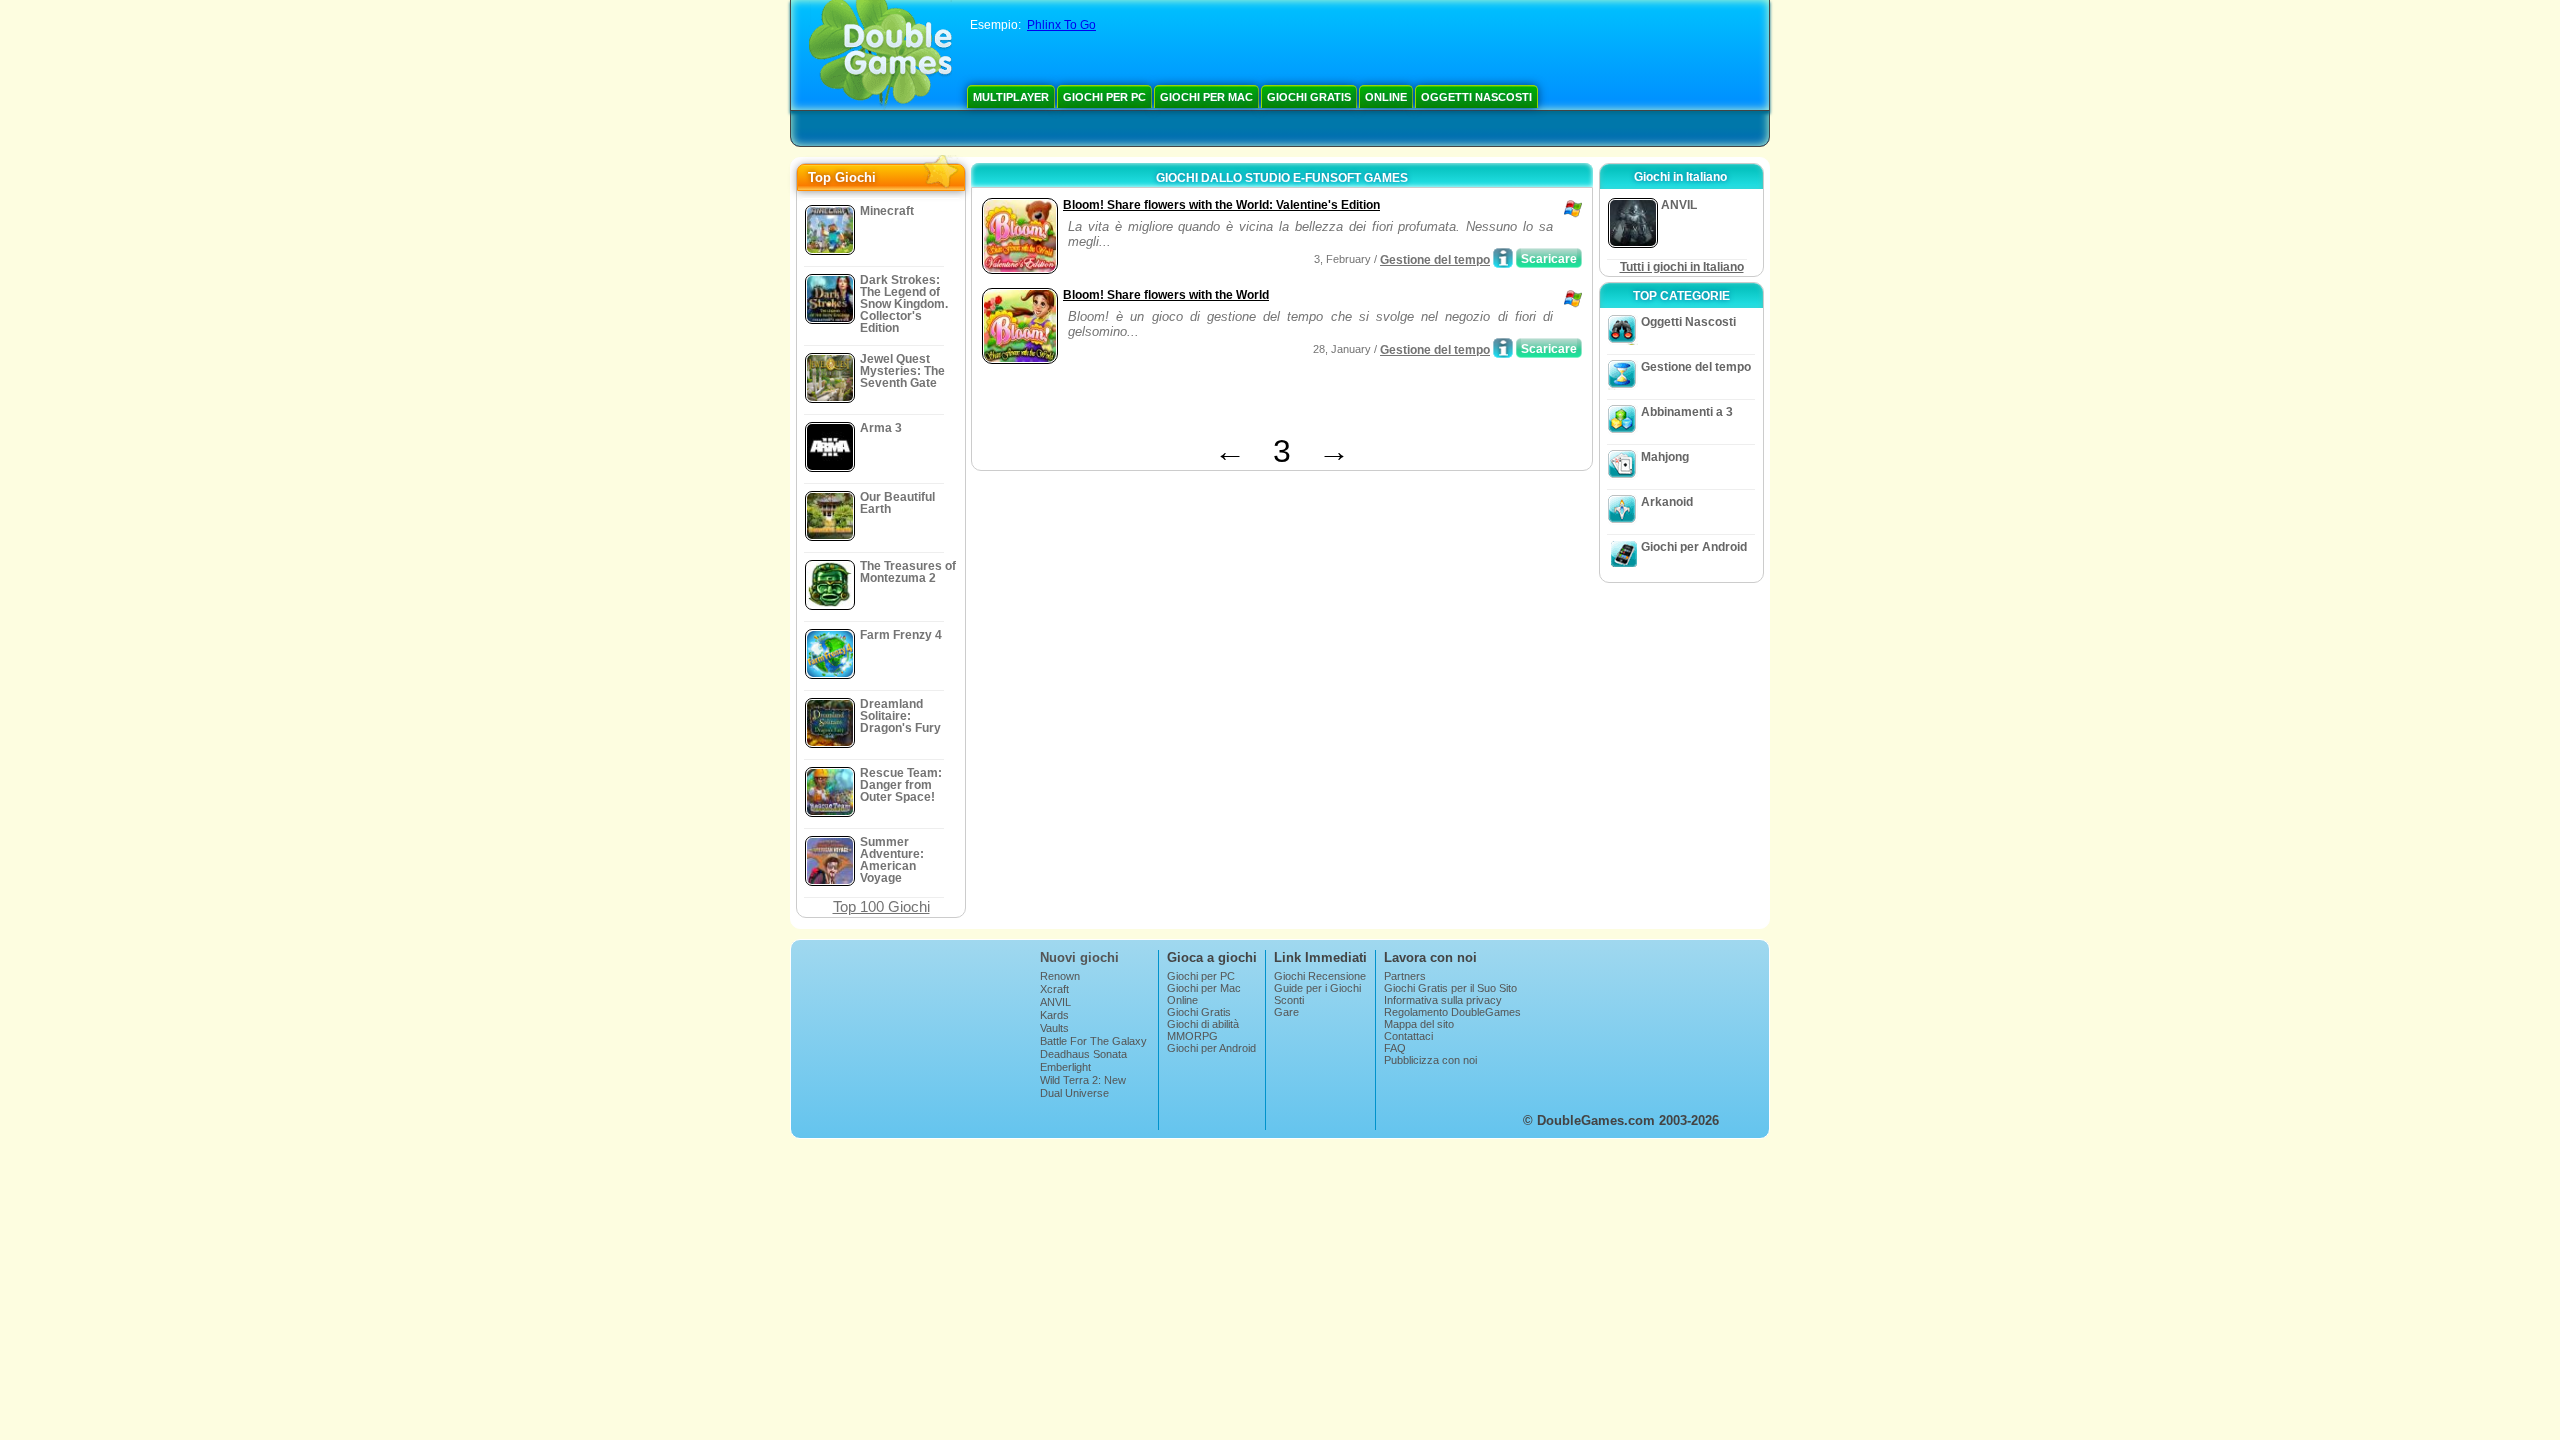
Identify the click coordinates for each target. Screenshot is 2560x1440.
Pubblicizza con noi (1430, 1060)
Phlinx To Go (1061, 25)
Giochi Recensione (1320, 976)
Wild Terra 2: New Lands (1083, 1086)
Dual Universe (1074, 1093)
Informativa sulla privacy (1443, 1000)
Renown (1060, 976)
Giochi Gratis (1309, 97)
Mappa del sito (1419, 1024)
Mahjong (1665, 457)
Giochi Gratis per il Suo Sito (1450, 988)
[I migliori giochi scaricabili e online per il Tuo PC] (880, 55)
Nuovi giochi (1079, 957)
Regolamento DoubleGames (1452, 1012)
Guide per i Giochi (1317, 988)
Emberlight (1065, 1067)
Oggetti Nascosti (1476, 97)
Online (1386, 97)
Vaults (1054, 1028)
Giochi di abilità (1203, 1024)
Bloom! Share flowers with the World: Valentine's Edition (1221, 205)
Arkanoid (1667, 502)
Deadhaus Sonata (1083, 1054)
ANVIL (1055, 1002)
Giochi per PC (1104, 97)
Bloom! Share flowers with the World (1166, 295)
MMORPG (1192, 1036)
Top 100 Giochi (881, 906)
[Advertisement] (1211, 403)
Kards (1054, 1015)
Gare (1286, 1012)
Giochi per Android (1694, 547)
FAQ (1395, 1048)
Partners (1405, 976)
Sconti (1289, 1000)
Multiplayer (1011, 97)
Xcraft (1054, 989)
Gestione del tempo (1435, 260)
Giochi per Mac (1206, 97)
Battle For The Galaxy (1093, 1041)
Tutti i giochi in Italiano (1682, 267)
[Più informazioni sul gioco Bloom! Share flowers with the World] (1503, 348)
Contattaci (1408, 1036)
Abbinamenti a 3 (1687, 412)
